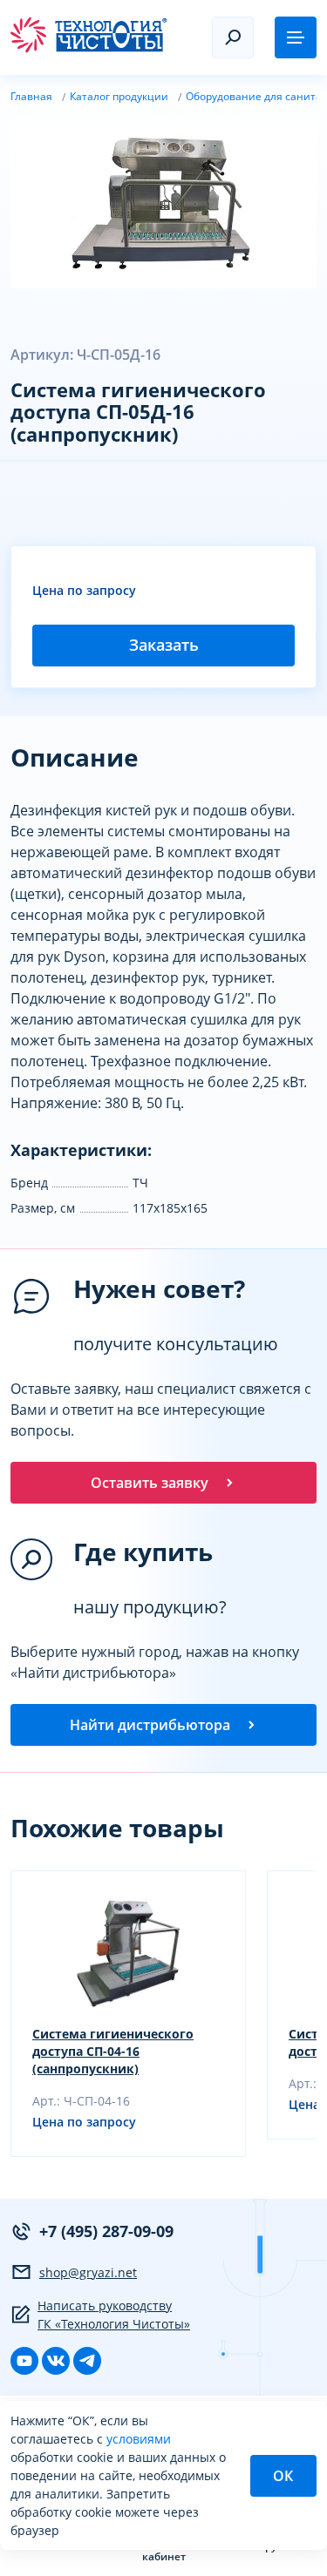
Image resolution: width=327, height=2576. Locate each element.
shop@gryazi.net (88, 2272)
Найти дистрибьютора (150, 1725)
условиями (139, 2439)
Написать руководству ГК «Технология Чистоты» (114, 2315)
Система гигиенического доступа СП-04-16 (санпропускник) (113, 2051)
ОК (283, 2476)
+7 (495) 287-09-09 (106, 2231)
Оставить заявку (150, 1483)
